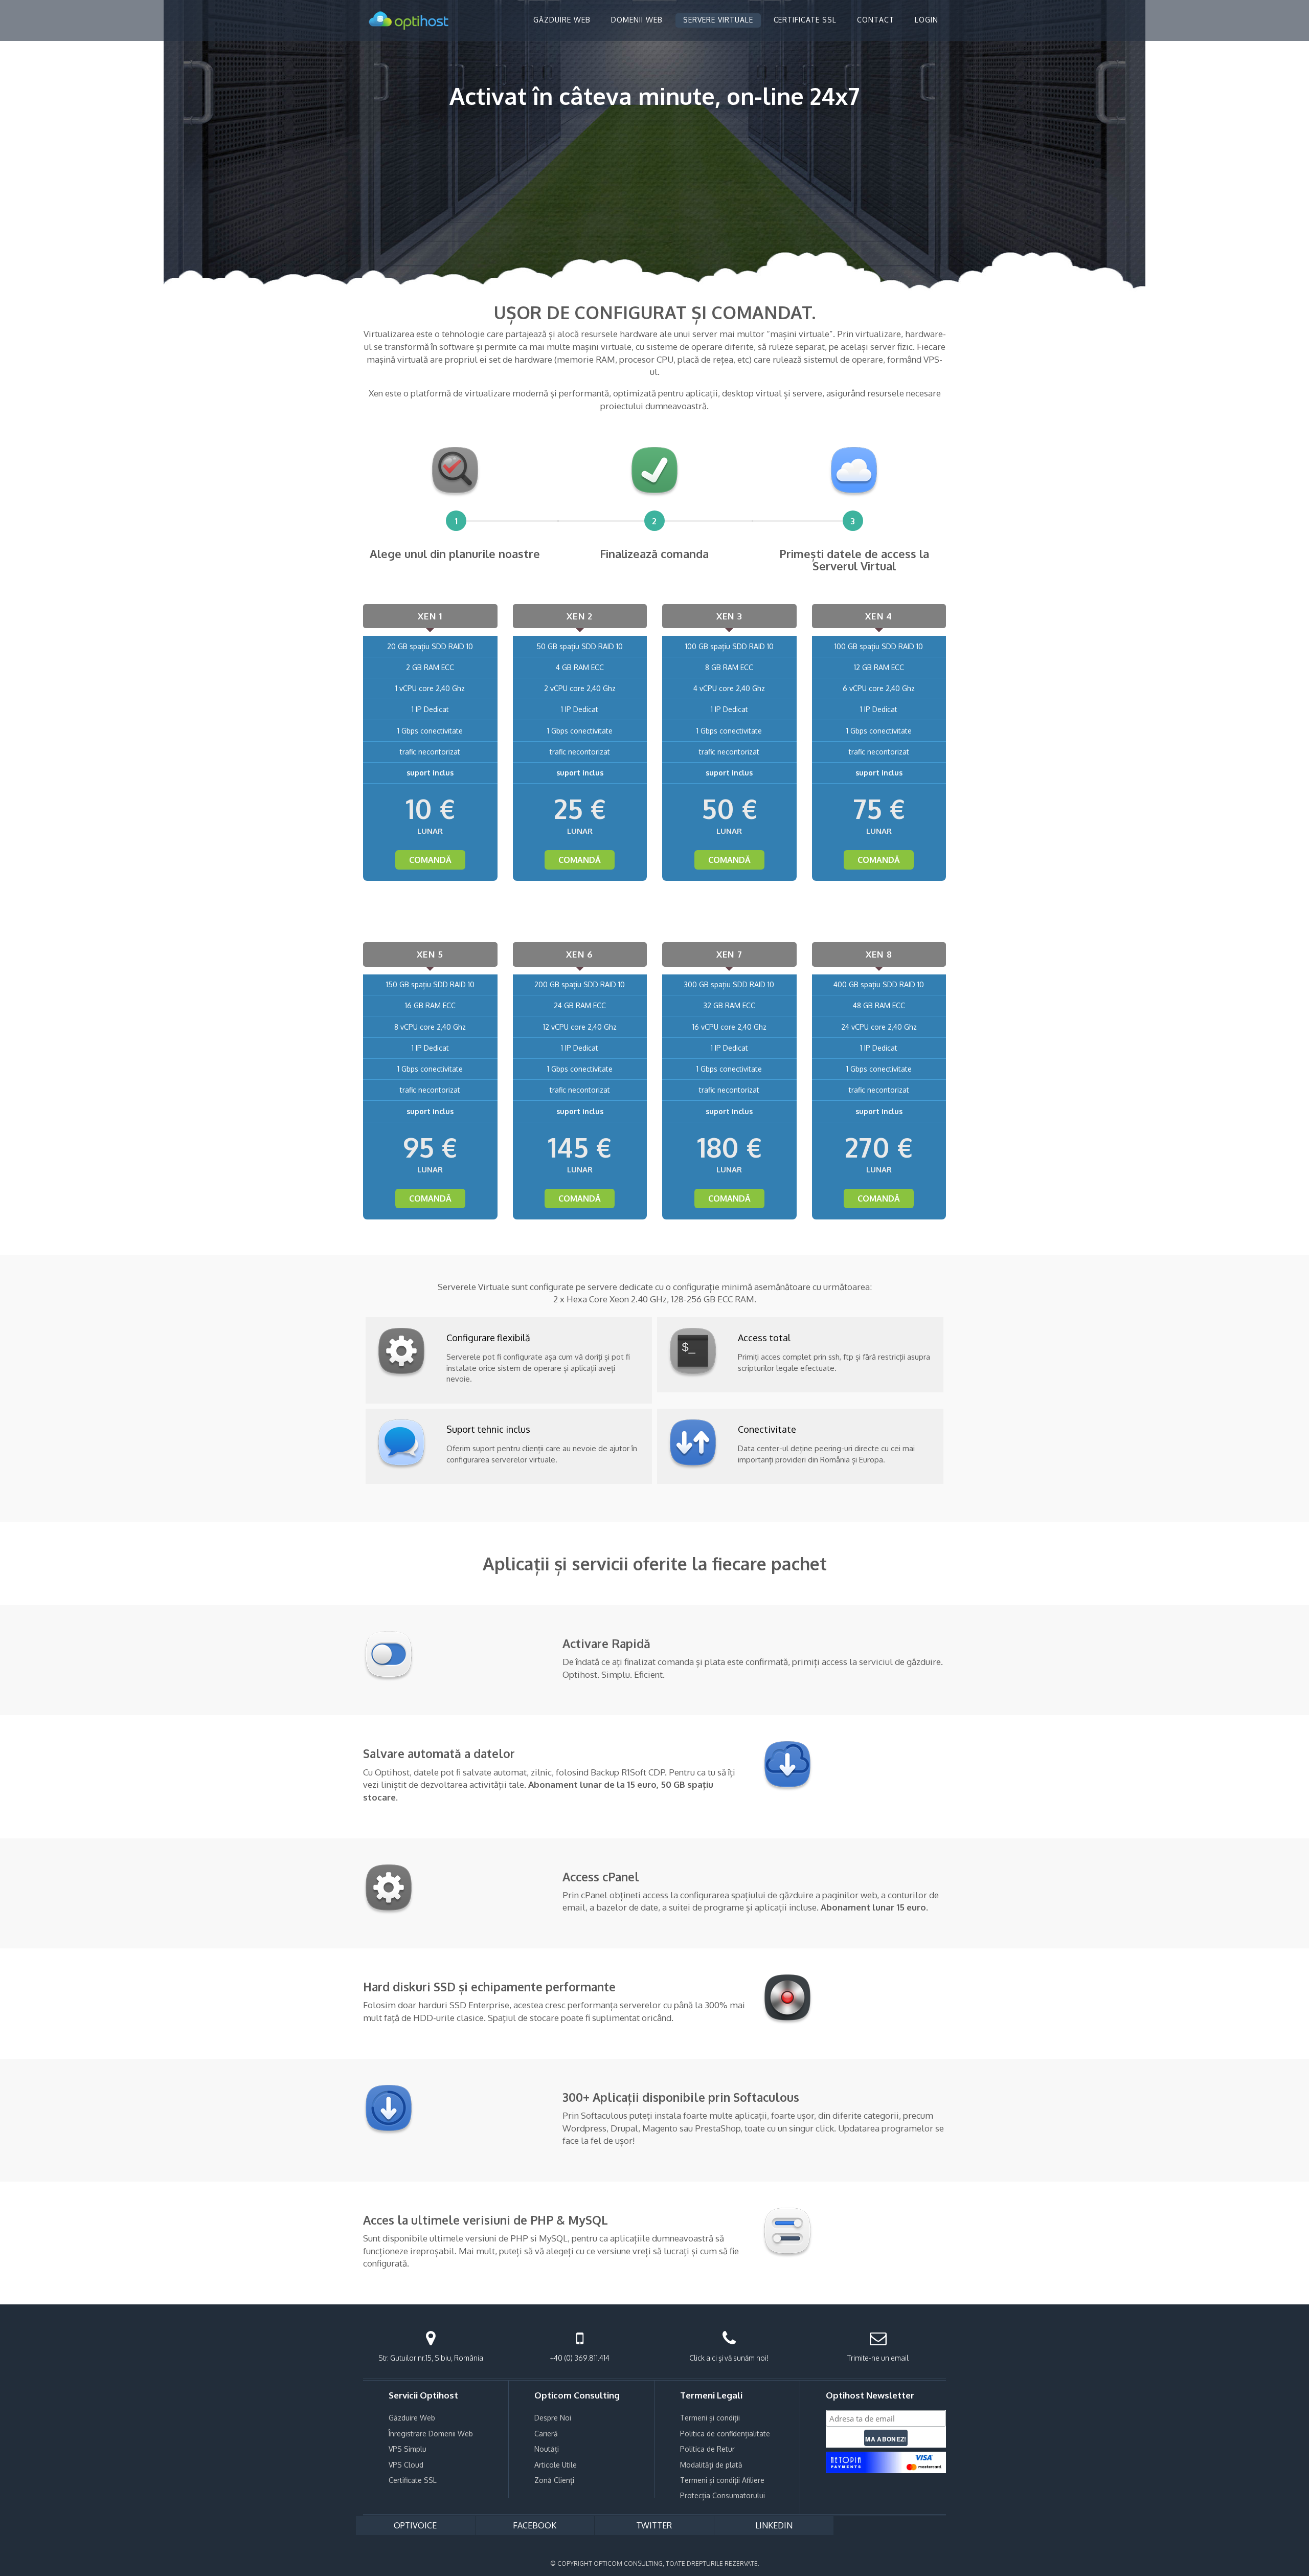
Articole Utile (556, 2465)
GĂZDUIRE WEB (562, 20)
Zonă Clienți (554, 2480)
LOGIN (927, 20)
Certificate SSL (413, 2480)
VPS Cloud (406, 2465)
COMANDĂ (430, 860)
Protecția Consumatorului (723, 2495)
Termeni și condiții (710, 2418)
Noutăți (547, 2449)
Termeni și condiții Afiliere (722, 2480)
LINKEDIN (774, 2525)
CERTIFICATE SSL (805, 20)
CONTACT (876, 20)
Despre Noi (553, 2418)
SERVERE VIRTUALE (718, 20)
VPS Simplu (408, 2449)
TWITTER (654, 2525)
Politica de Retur (707, 2449)
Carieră (546, 2434)
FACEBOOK (535, 2525)
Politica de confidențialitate (725, 2434)
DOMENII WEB (637, 20)
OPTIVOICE (415, 2525)
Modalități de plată (711, 2465)
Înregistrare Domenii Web (431, 2434)
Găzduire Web (412, 2418)
